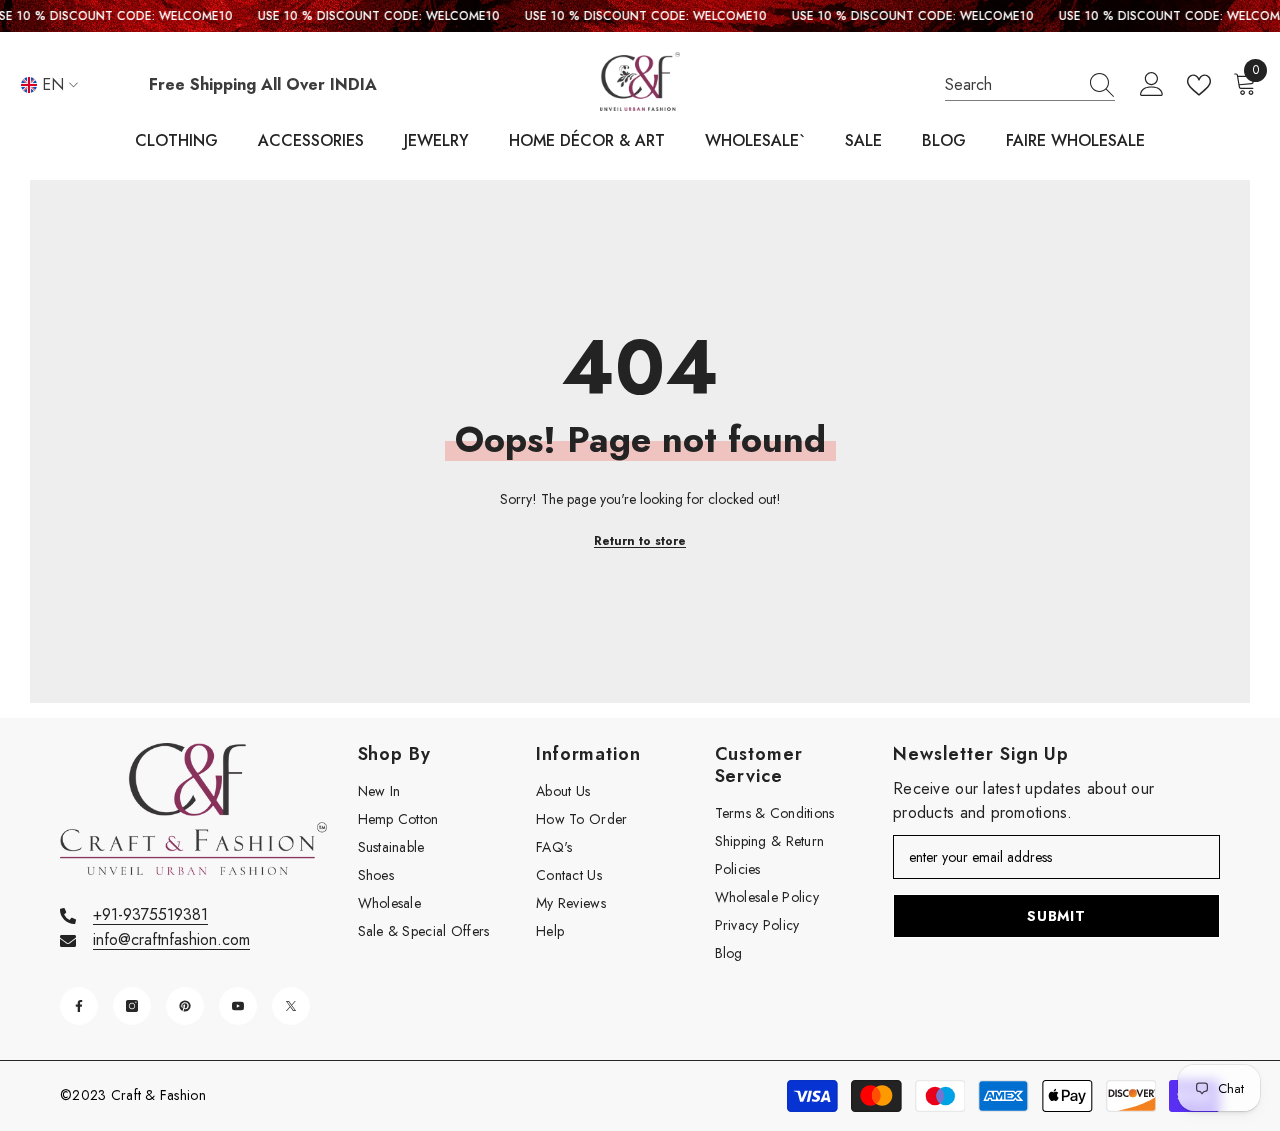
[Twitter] (291, 1006)
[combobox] (1011, 85)
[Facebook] (79, 1006)
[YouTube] (238, 1006)
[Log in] (1152, 85)
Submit (1056, 916)
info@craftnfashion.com (171, 939)
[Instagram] (132, 1006)
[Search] (1030, 85)
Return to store (640, 541)
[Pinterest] (185, 1006)
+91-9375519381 (150, 914)
